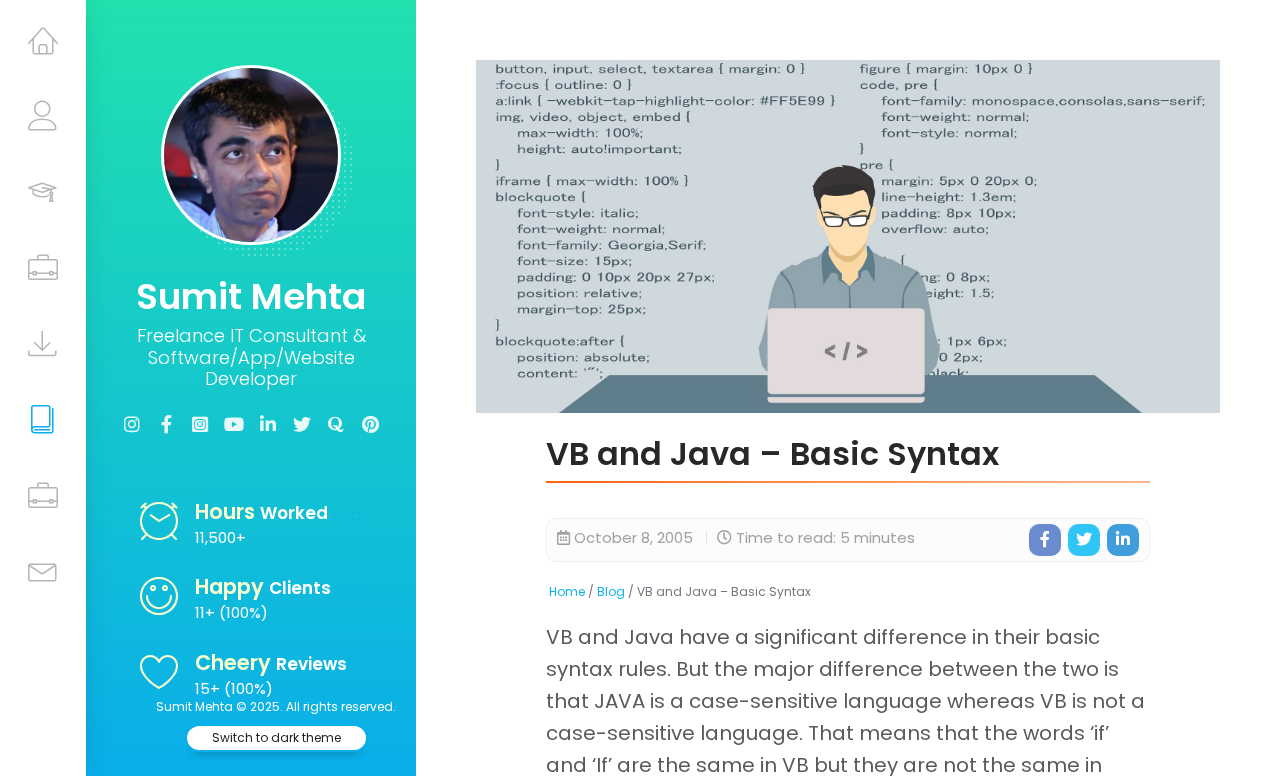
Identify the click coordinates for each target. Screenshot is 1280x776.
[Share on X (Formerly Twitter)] (1084, 540)
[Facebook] (166, 425)
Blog (611, 591)
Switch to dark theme (276, 737)
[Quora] (336, 425)
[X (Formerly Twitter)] (302, 425)
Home (567, 591)
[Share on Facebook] (1045, 540)
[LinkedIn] (268, 425)
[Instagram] (132, 425)
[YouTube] (234, 425)
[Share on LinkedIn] (1123, 540)
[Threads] (200, 425)
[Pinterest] (370, 425)
